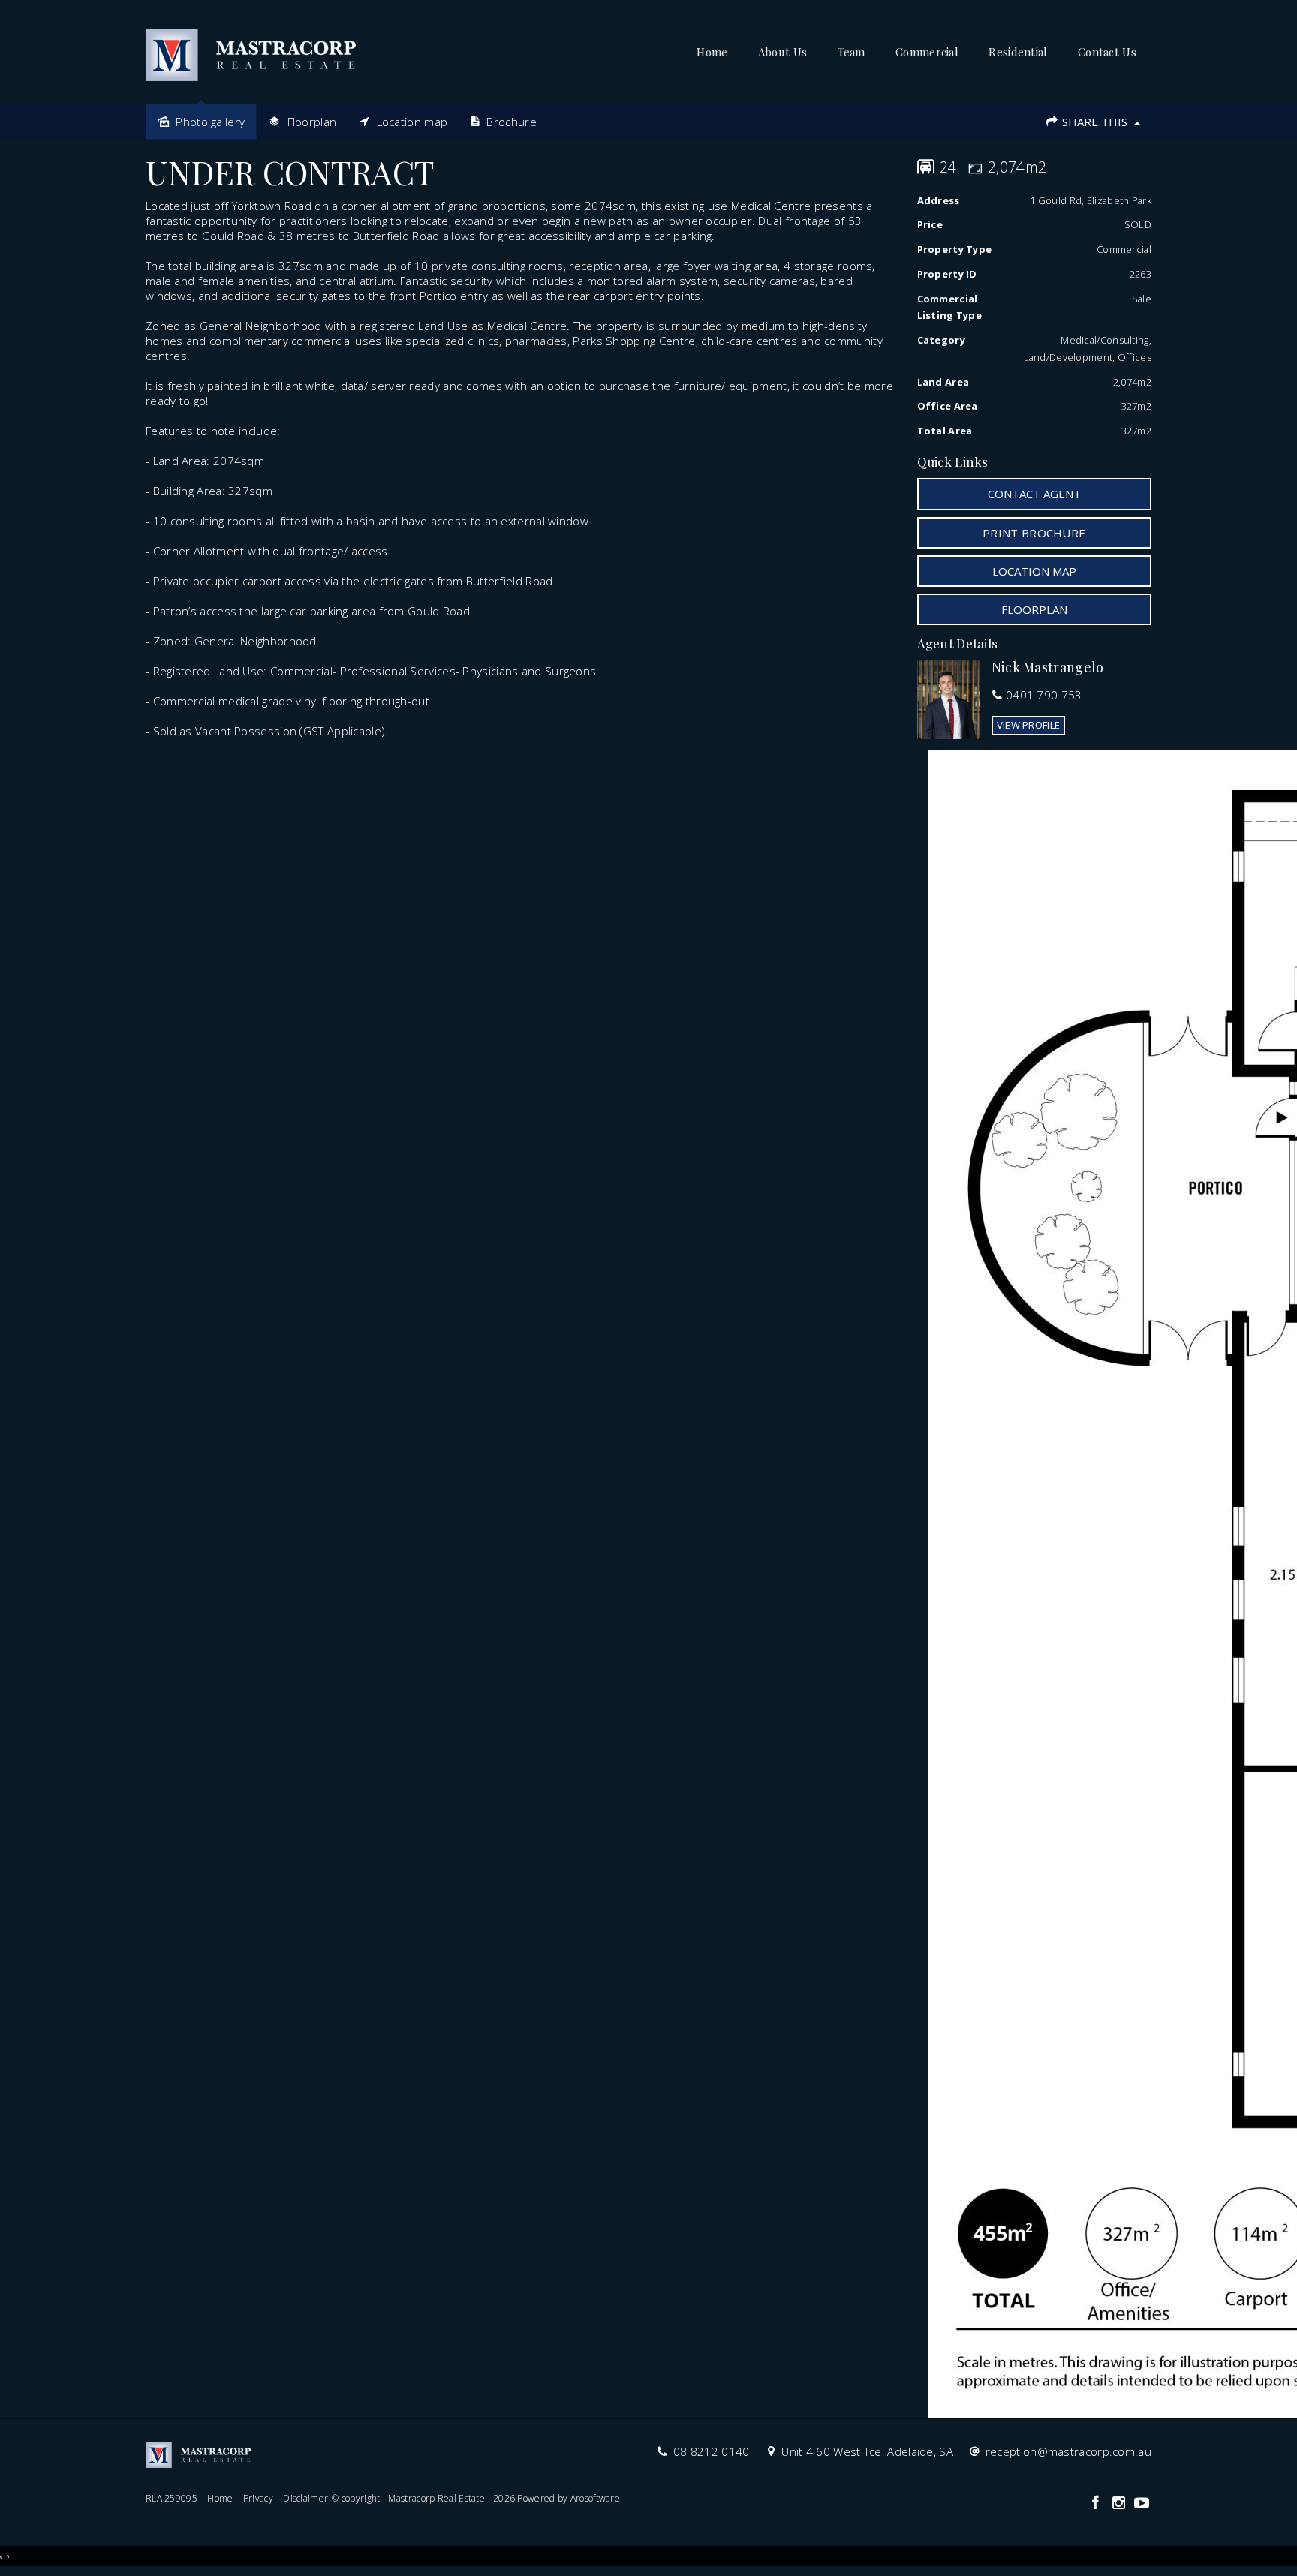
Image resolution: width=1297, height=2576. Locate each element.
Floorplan (1034, 609)
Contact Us (1107, 52)
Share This (1095, 122)
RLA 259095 (172, 2498)
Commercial (927, 52)
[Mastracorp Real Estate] (251, 50)
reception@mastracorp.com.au (1068, 2451)
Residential (1018, 52)
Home (712, 52)
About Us (782, 52)
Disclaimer (305, 2498)
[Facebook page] (1097, 2504)
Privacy (258, 2498)
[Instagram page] (1120, 2504)
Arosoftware (595, 2498)
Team (852, 52)
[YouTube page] (1142, 2504)
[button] (1035, 533)
